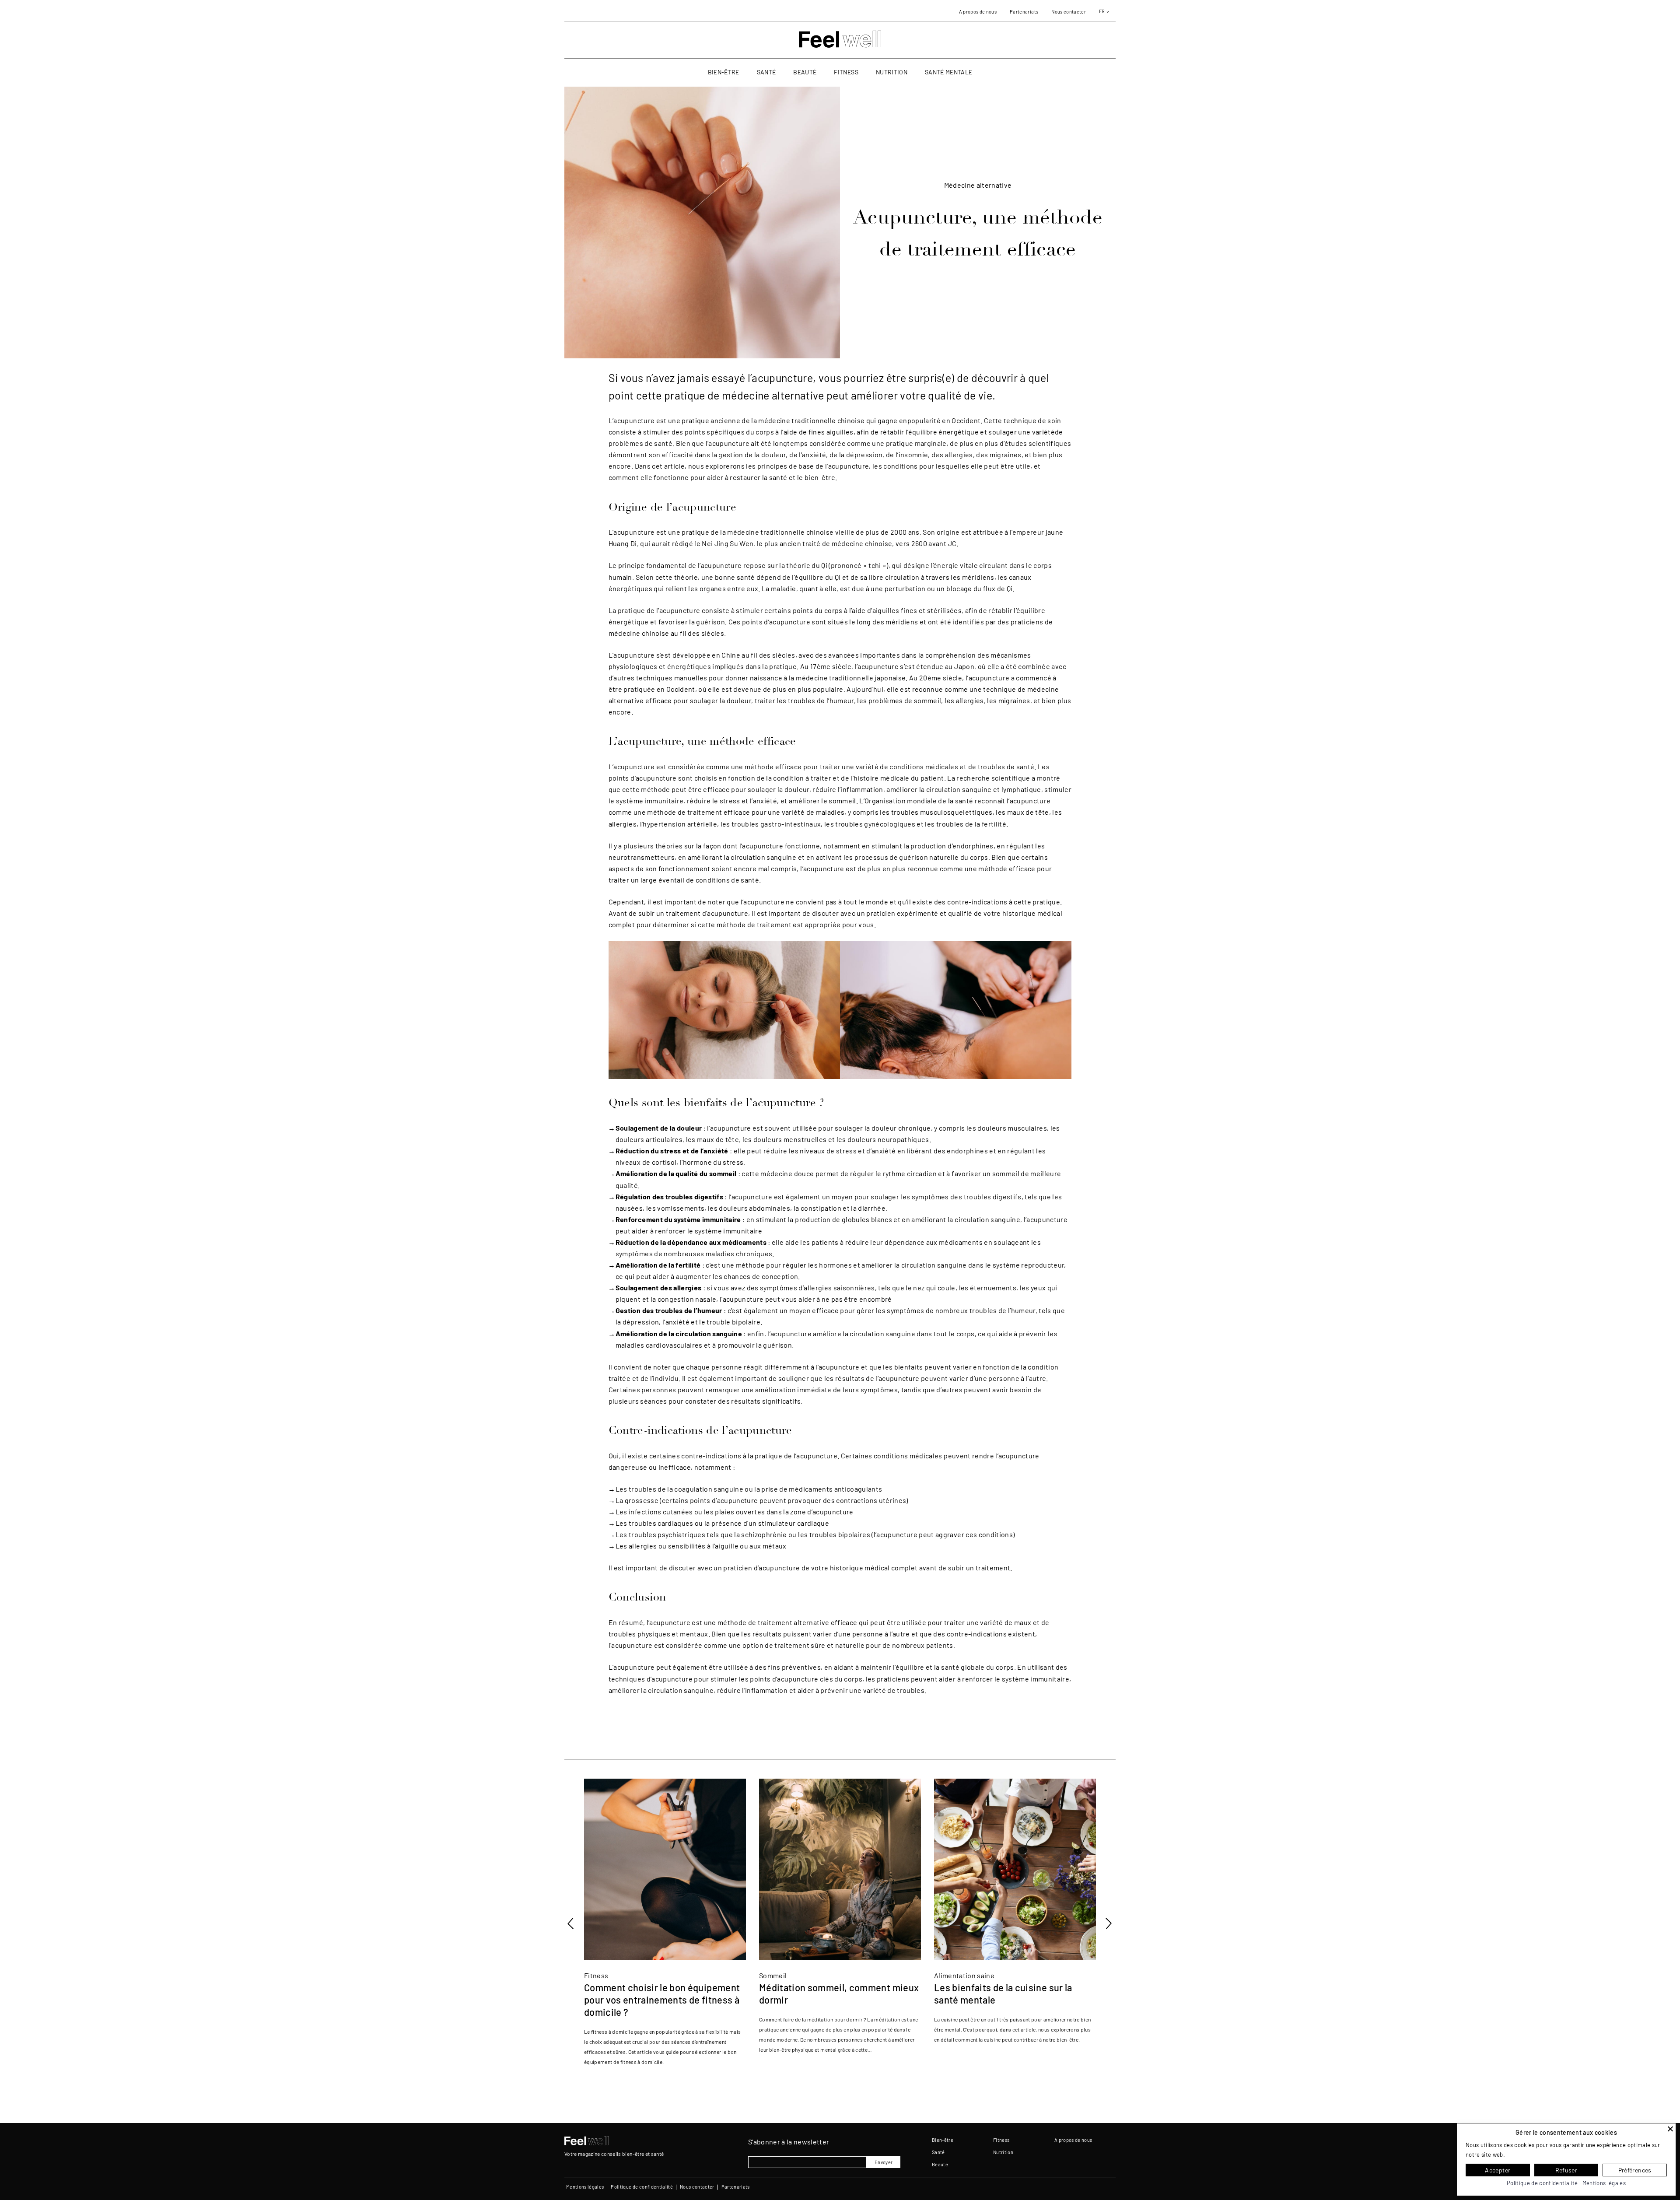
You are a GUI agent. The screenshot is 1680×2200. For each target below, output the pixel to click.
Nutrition (892, 72)
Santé (766, 72)
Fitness (846, 72)
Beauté (805, 72)
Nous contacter (1069, 12)
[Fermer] (1670, 2129)
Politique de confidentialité (642, 2187)
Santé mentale (948, 72)
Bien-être (724, 72)
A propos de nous (978, 12)
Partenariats (1024, 12)
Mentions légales (585, 2187)
